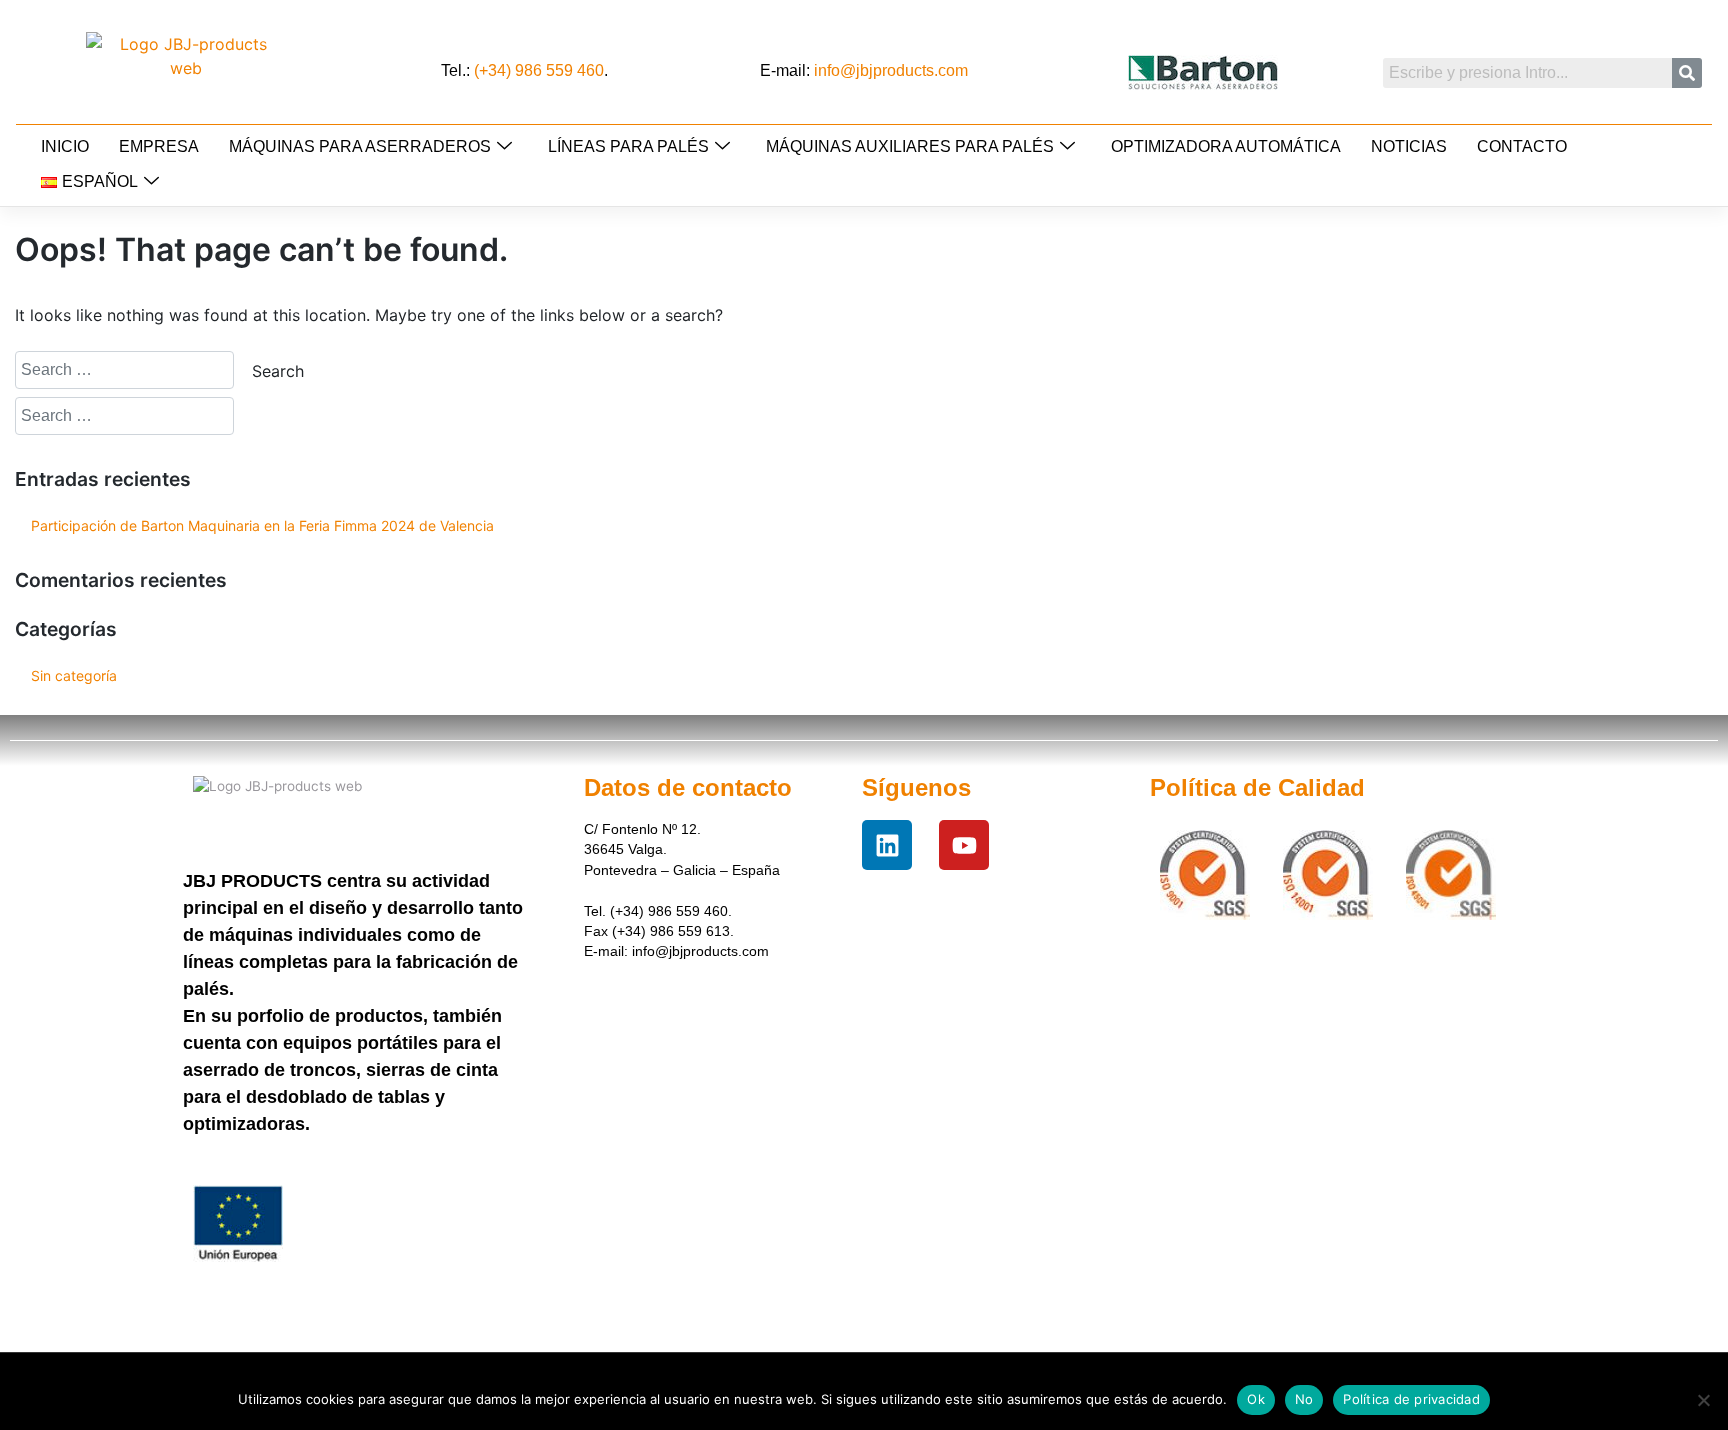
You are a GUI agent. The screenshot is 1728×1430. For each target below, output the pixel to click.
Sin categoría (74, 675)
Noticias (1409, 146)
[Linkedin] (887, 845)
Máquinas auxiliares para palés (910, 146)
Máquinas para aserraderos (360, 146)
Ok (1256, 1399)
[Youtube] (964, 845)
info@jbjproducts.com (891, 70)
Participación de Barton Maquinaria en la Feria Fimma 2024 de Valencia (262, 525)
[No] (1703, 1400)
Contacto (1522, 146)
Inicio (65, 146)
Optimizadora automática (1226, 146)
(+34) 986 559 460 (539, 70)
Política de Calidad (1257, 787)
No (1304, 1399)
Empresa (159, 146)
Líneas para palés (628, 146)
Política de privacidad (1411, 1399)
